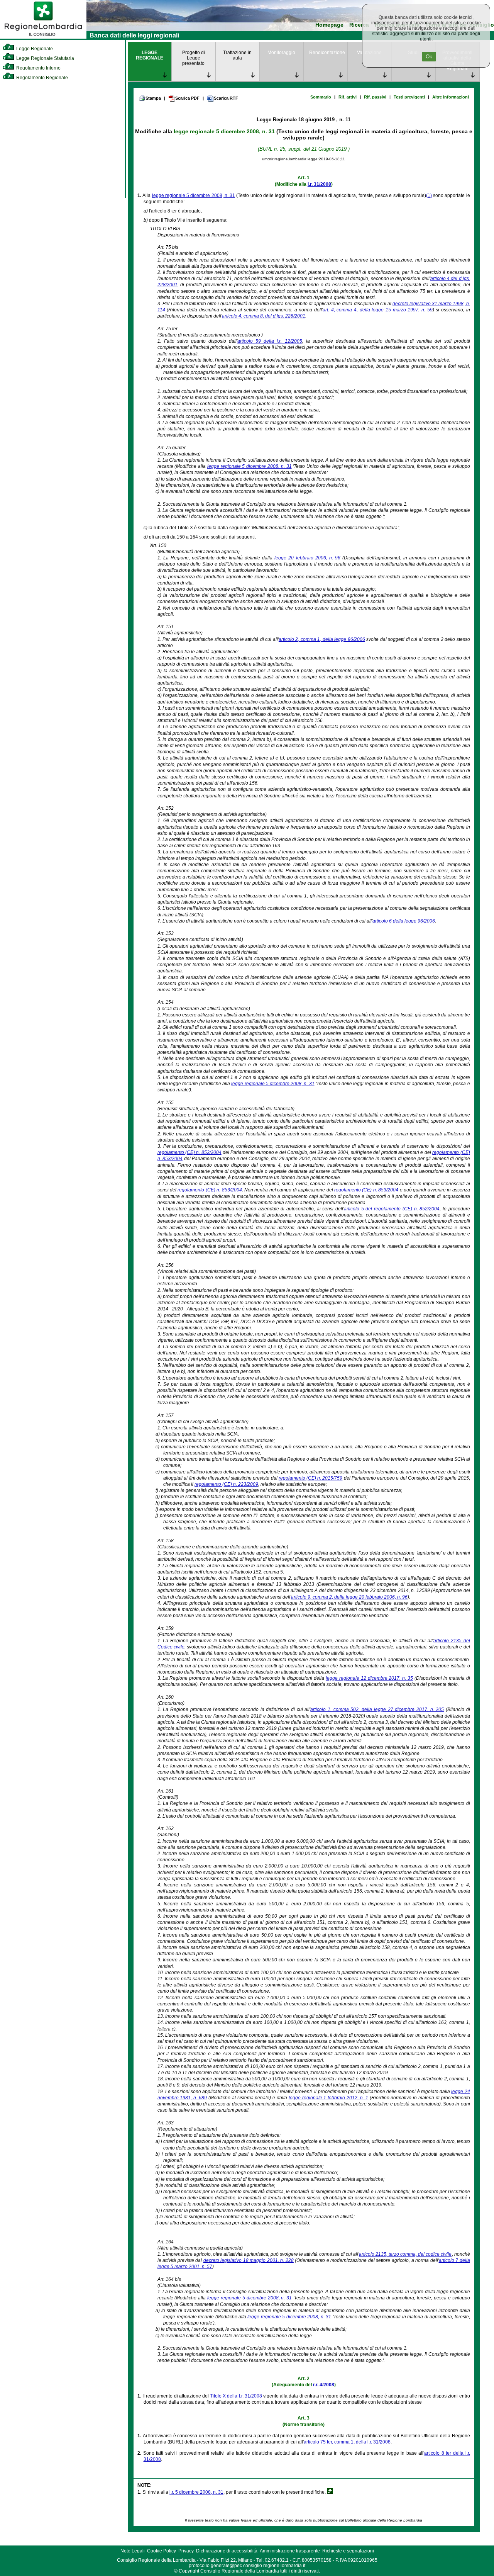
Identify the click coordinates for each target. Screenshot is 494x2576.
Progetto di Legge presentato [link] (194, 58)
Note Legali (133, 2551)
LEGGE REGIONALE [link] (150, 55)
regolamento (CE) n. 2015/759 (311, 1478)
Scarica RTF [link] (226, 98)
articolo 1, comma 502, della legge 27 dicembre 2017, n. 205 (377, 1709)
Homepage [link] (329, 25)
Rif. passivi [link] (375, 97)
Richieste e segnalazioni (348, 2551)
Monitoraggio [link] (281, 53)
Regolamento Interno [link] (38, 68)
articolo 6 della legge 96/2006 (404, 921)
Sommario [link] (321, 97)
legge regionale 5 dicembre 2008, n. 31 (224, 131)
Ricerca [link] (359, 25)
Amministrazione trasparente (290, 2551)
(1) (429, 195)
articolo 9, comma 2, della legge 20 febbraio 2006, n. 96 (349, 1597)
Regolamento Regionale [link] (41, 78)
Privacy (186, 2551)
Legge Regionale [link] (34, 49)
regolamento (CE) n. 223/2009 (226, 1484)
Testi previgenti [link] (409, 97)
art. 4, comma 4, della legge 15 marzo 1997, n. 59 (378, 310)
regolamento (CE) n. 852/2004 (189, 1152)
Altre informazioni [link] (451, 97)
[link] (43, 37)
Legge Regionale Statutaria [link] (45, 58)
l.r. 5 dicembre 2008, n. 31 (196, 2492)
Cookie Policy (162, 2551)
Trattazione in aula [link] (237, 55)
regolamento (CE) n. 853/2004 (210, 1190)
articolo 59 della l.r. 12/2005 (270, 341)
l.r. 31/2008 (319, 184)
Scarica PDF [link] (187, 98)
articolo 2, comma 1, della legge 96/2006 (322, 639)
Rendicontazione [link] (327, 53)
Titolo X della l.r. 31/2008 (236, 2396)
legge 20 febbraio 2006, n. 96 (307, 558)
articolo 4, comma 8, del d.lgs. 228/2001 (264, 316)
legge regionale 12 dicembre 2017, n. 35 (369, 1678)
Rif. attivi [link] (348, 97)
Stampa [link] (153, 98)
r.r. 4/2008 (324, 2385)
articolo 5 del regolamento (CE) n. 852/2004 (392, 1209)
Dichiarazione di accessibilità (227, 2551)
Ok (429, 57)
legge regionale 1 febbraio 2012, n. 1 (328, 2098)
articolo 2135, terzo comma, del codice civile (405, 2254)
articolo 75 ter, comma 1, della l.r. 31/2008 (347, 2442)
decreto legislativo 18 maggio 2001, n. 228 (249, 2260)
